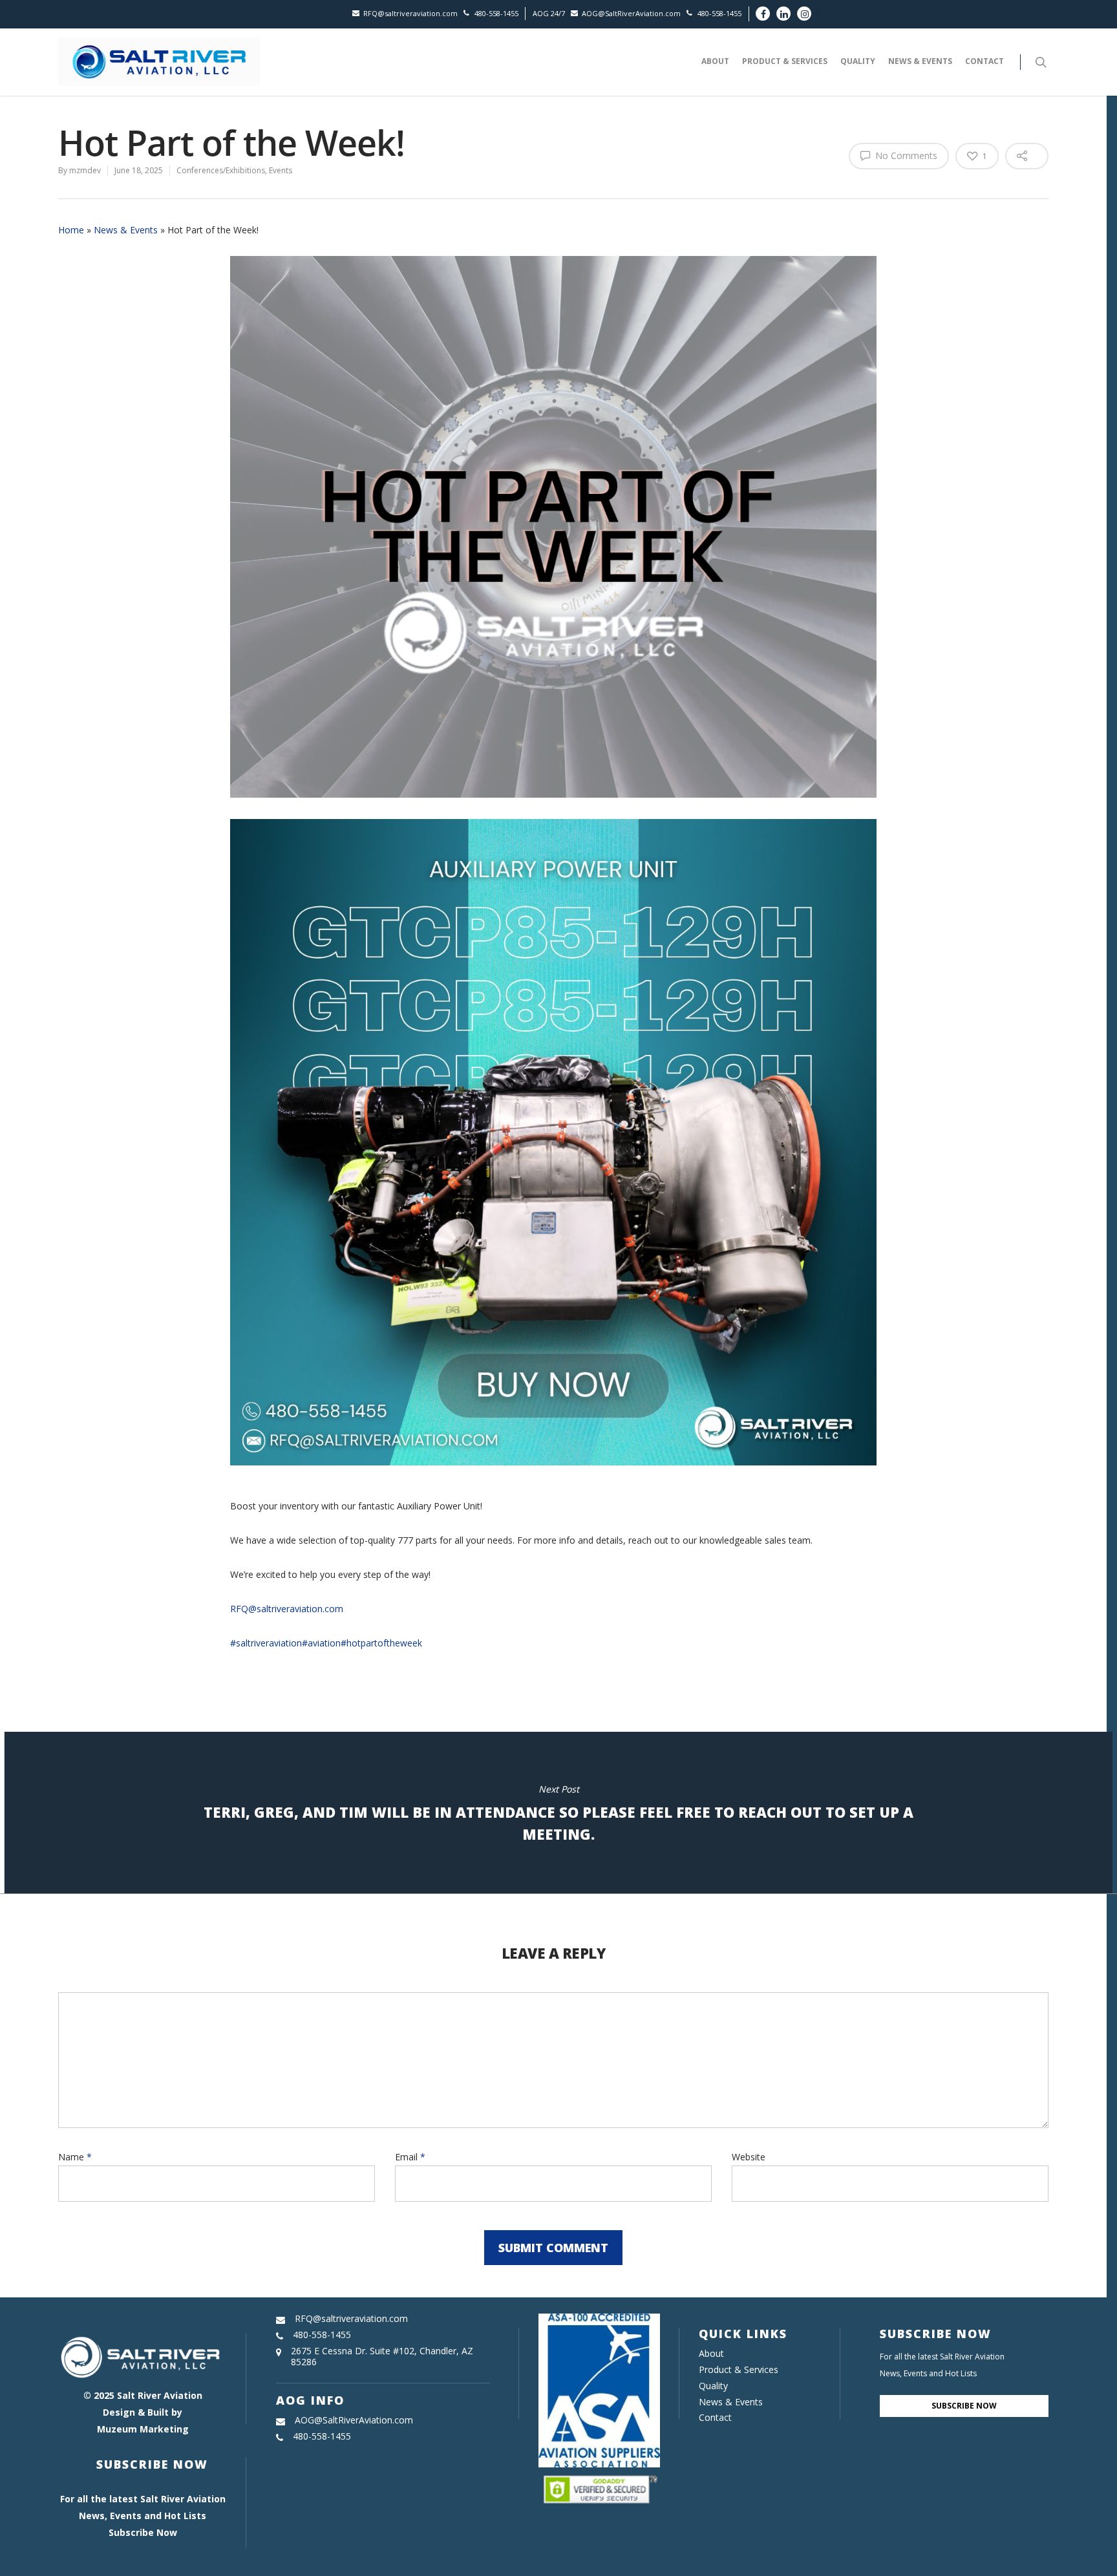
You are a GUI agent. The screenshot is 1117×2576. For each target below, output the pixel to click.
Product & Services (785, 61)
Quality (858, 61)
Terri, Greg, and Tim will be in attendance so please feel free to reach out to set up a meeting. (558, 1813)
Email (410, 2157)
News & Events (920, 61)
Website (749, 2157)
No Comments (905, 155)
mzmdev (85, 170)
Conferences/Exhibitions (221, 170)
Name (75, 2157)
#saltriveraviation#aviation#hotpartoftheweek (326, 1643)
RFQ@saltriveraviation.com (410, 13)
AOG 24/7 (549, 13)
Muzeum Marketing (143, 2429)
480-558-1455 (496, 13)
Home (71, 230)
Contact (984, 61)
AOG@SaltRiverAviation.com (631, 13)
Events (281, 170)
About (715, 61)
